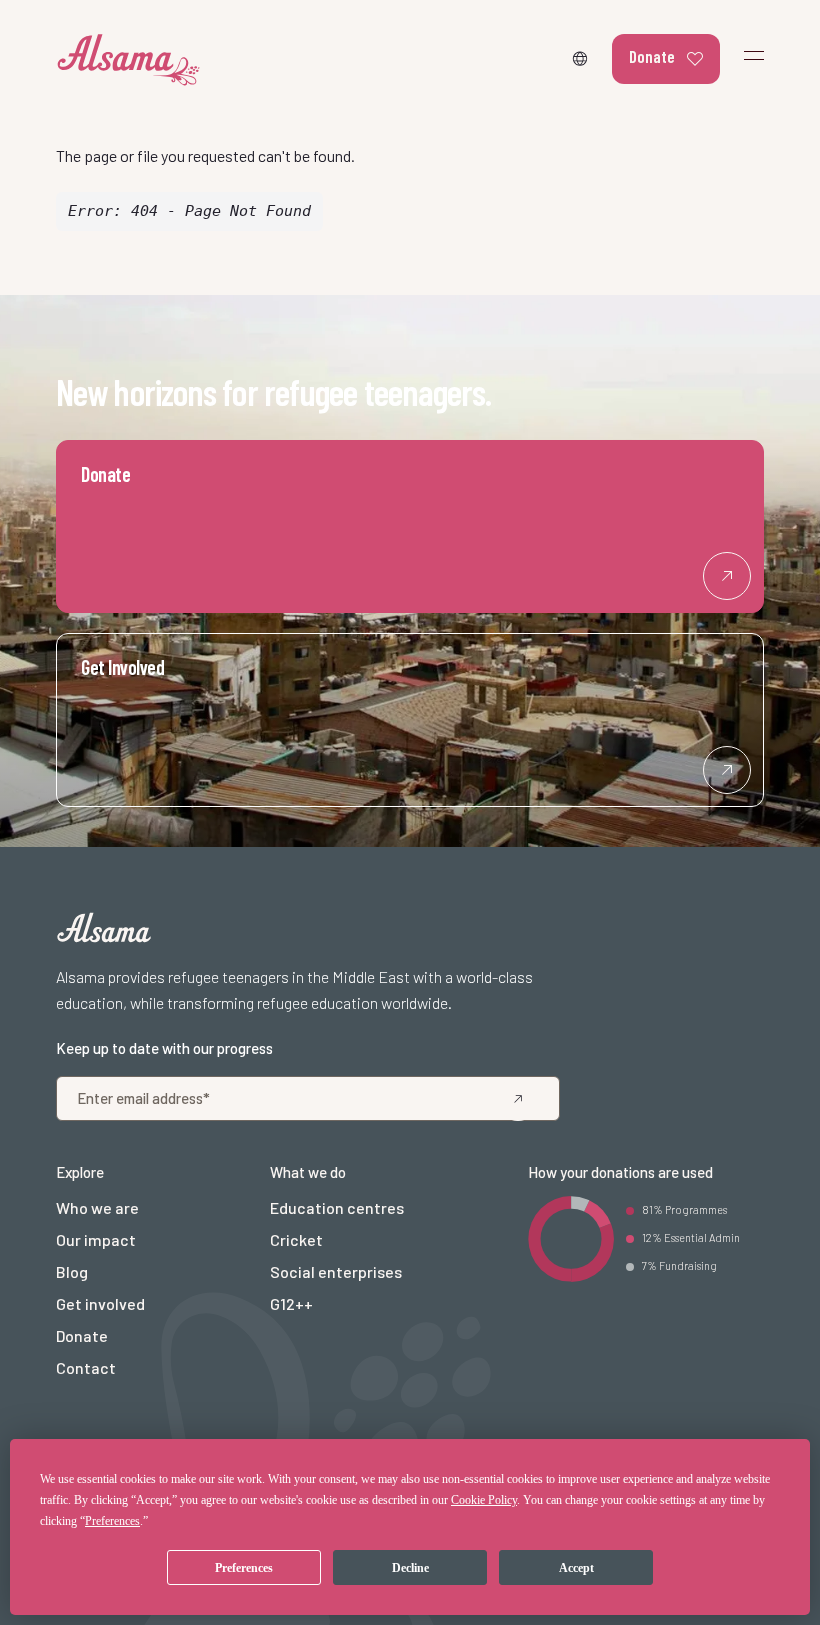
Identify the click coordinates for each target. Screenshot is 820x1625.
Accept (576, 1568)
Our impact (96, 1239)
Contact (86, 1367)
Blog (72, 1271)
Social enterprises (336, 1271)
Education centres (337, 1207)
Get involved (100, 1303)
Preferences (244, 1568)
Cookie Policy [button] (484, 1500)
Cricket (296, 1239)
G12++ (291, 1303)
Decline (410, 1568)
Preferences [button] (112, 1521)
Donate (652, 56)
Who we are (97, 1207)
